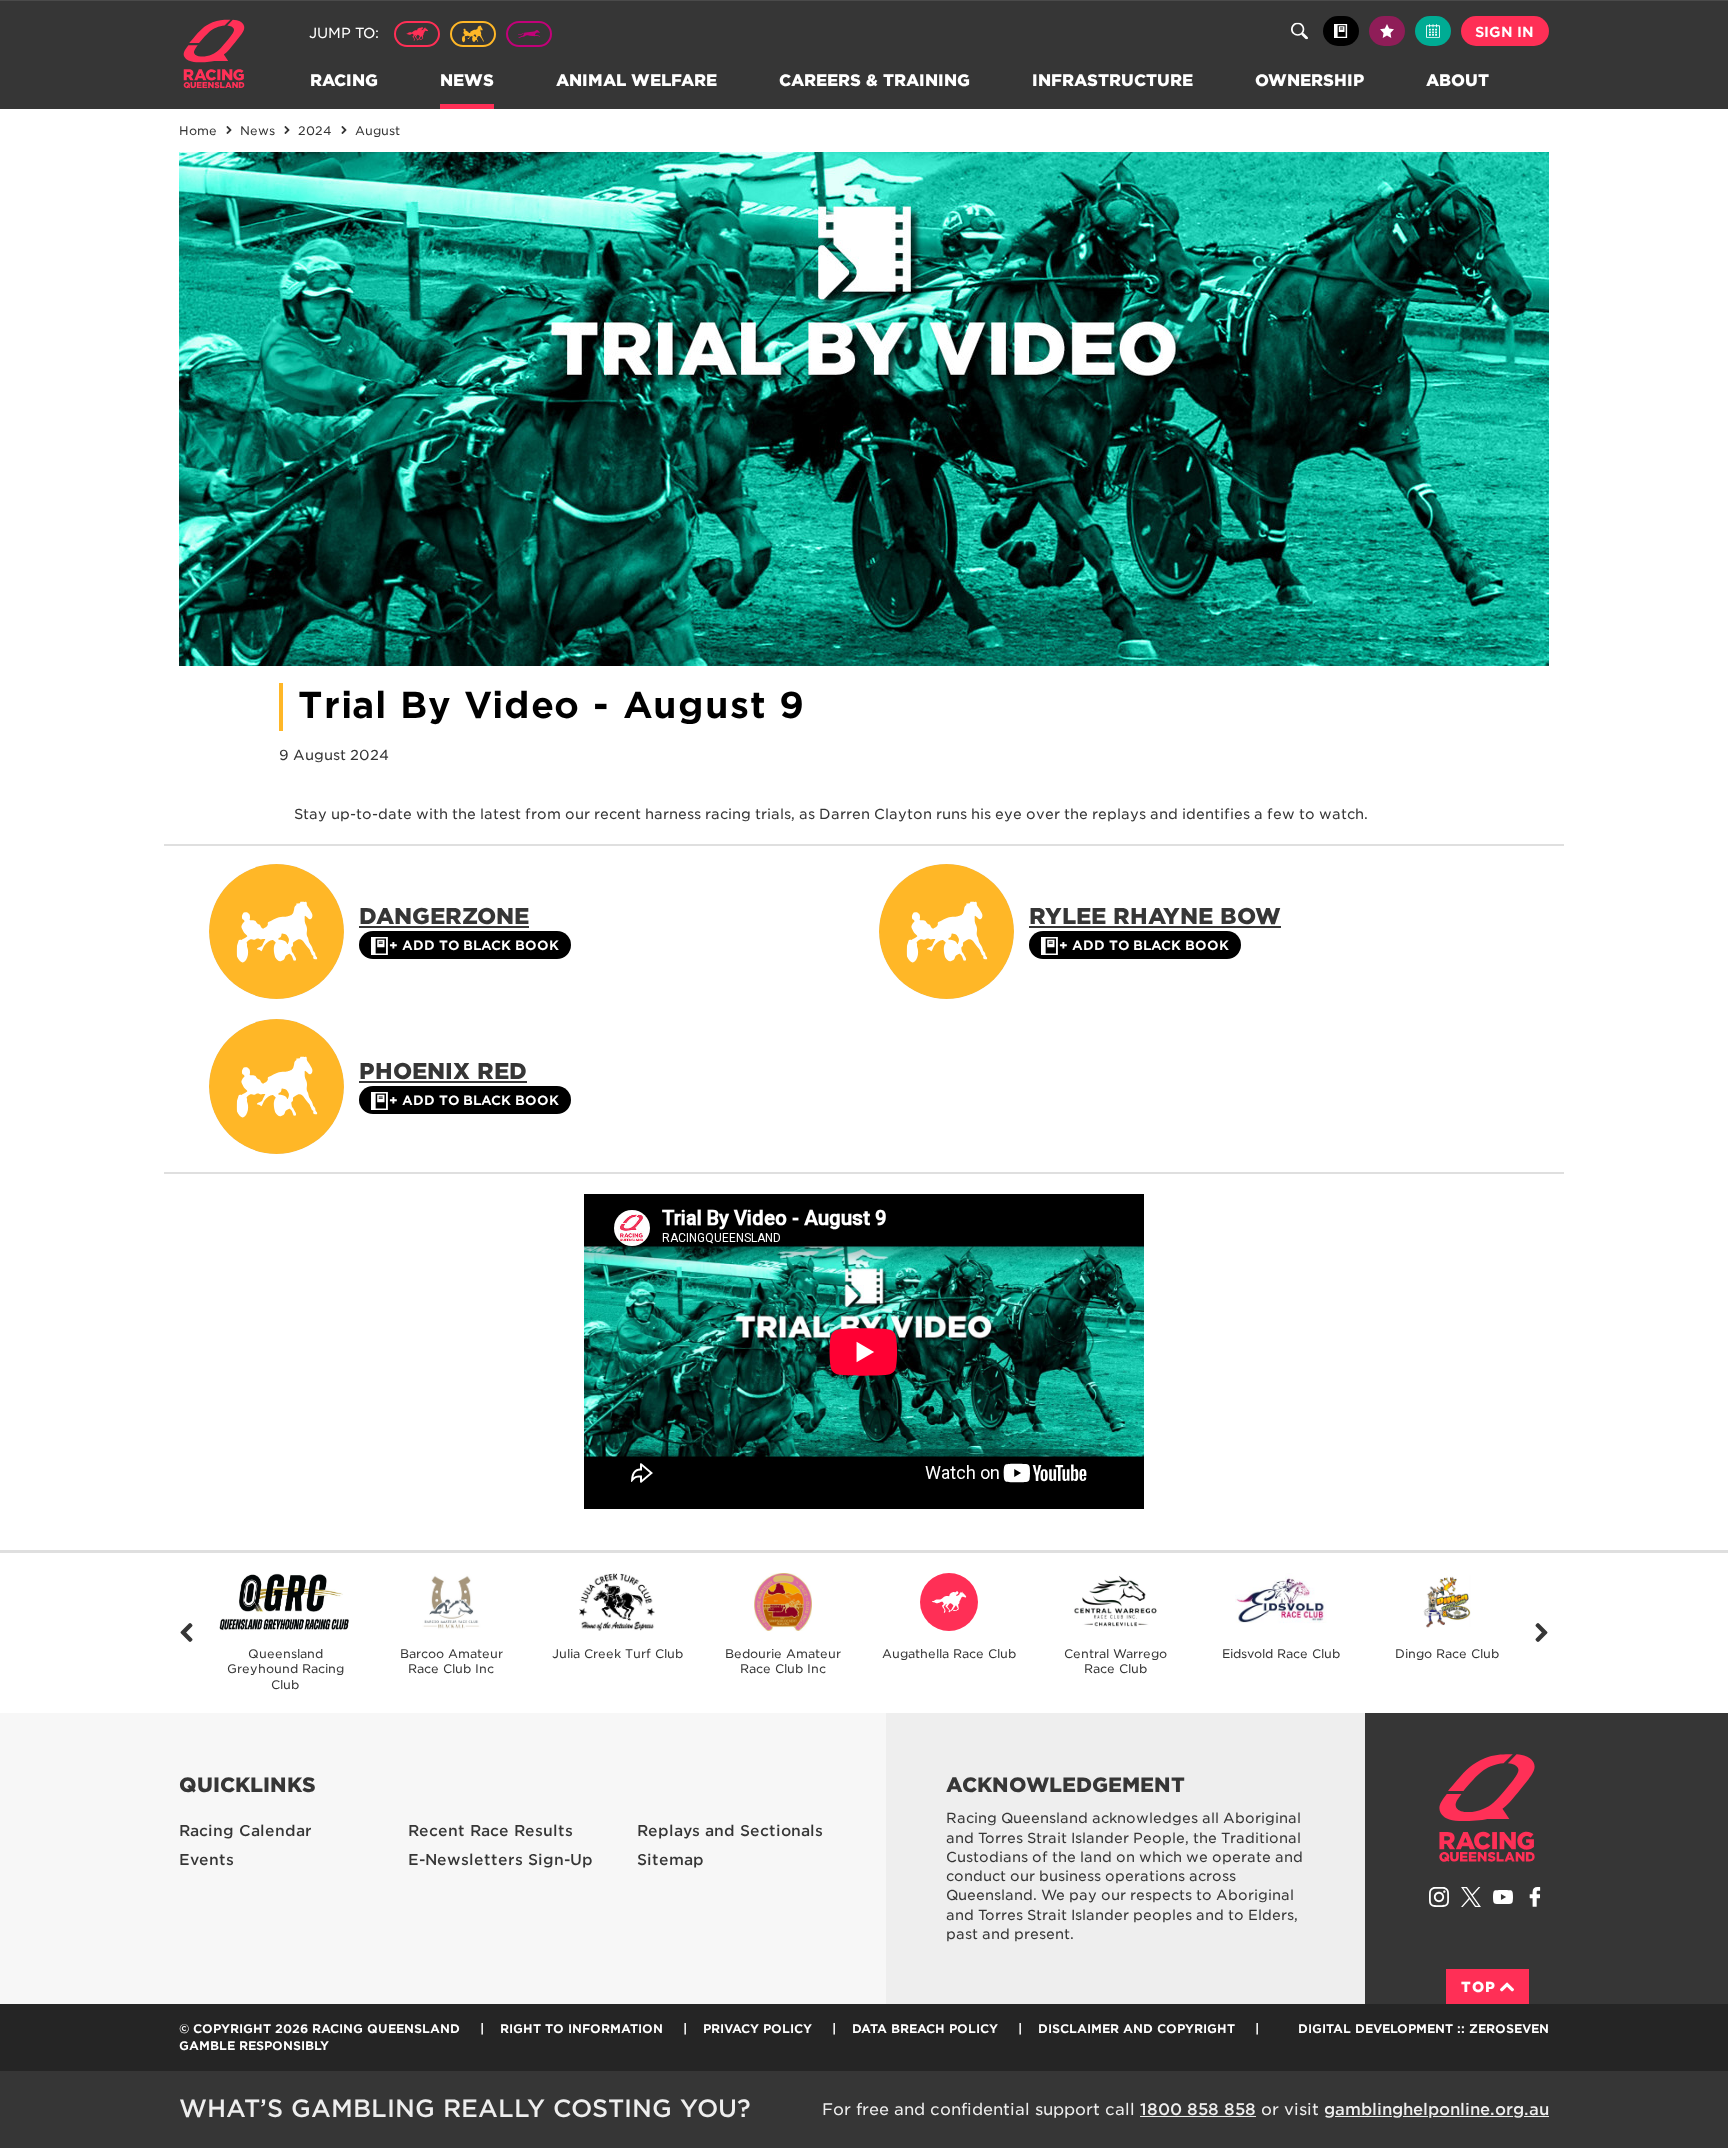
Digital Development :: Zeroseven (1423, 2028)
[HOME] (221, 56)
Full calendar (1433, 31)
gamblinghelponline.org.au (1436, 2109)
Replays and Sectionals (730, 1831)
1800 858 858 (1198, 2109)
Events (206, 1860)
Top (1478, 1987)
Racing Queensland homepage (1487, 1808)
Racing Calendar (245, 1831)
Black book (1341, 31)
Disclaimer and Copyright (1136, 2028)
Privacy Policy (757, 2028)
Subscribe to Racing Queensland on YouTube (1503, 1897)
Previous (186, 1633)
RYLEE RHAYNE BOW (1155, 916)
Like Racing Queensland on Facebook (1535, 1897)
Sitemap (670, 1860)
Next (1541, 1633)
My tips (1387, 31)
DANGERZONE (444, 916)
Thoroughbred (417, 34)
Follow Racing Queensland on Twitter (1471, 1897)
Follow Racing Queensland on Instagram (1439, 1897)
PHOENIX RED (443, 1071)
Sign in (1504, 32)
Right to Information (581, 2028)
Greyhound (529, 34)
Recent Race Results (490, 1831)
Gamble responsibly (254, 2045)
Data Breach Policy (925, 2028)
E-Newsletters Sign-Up (500, 1860)
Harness (473, 34)
